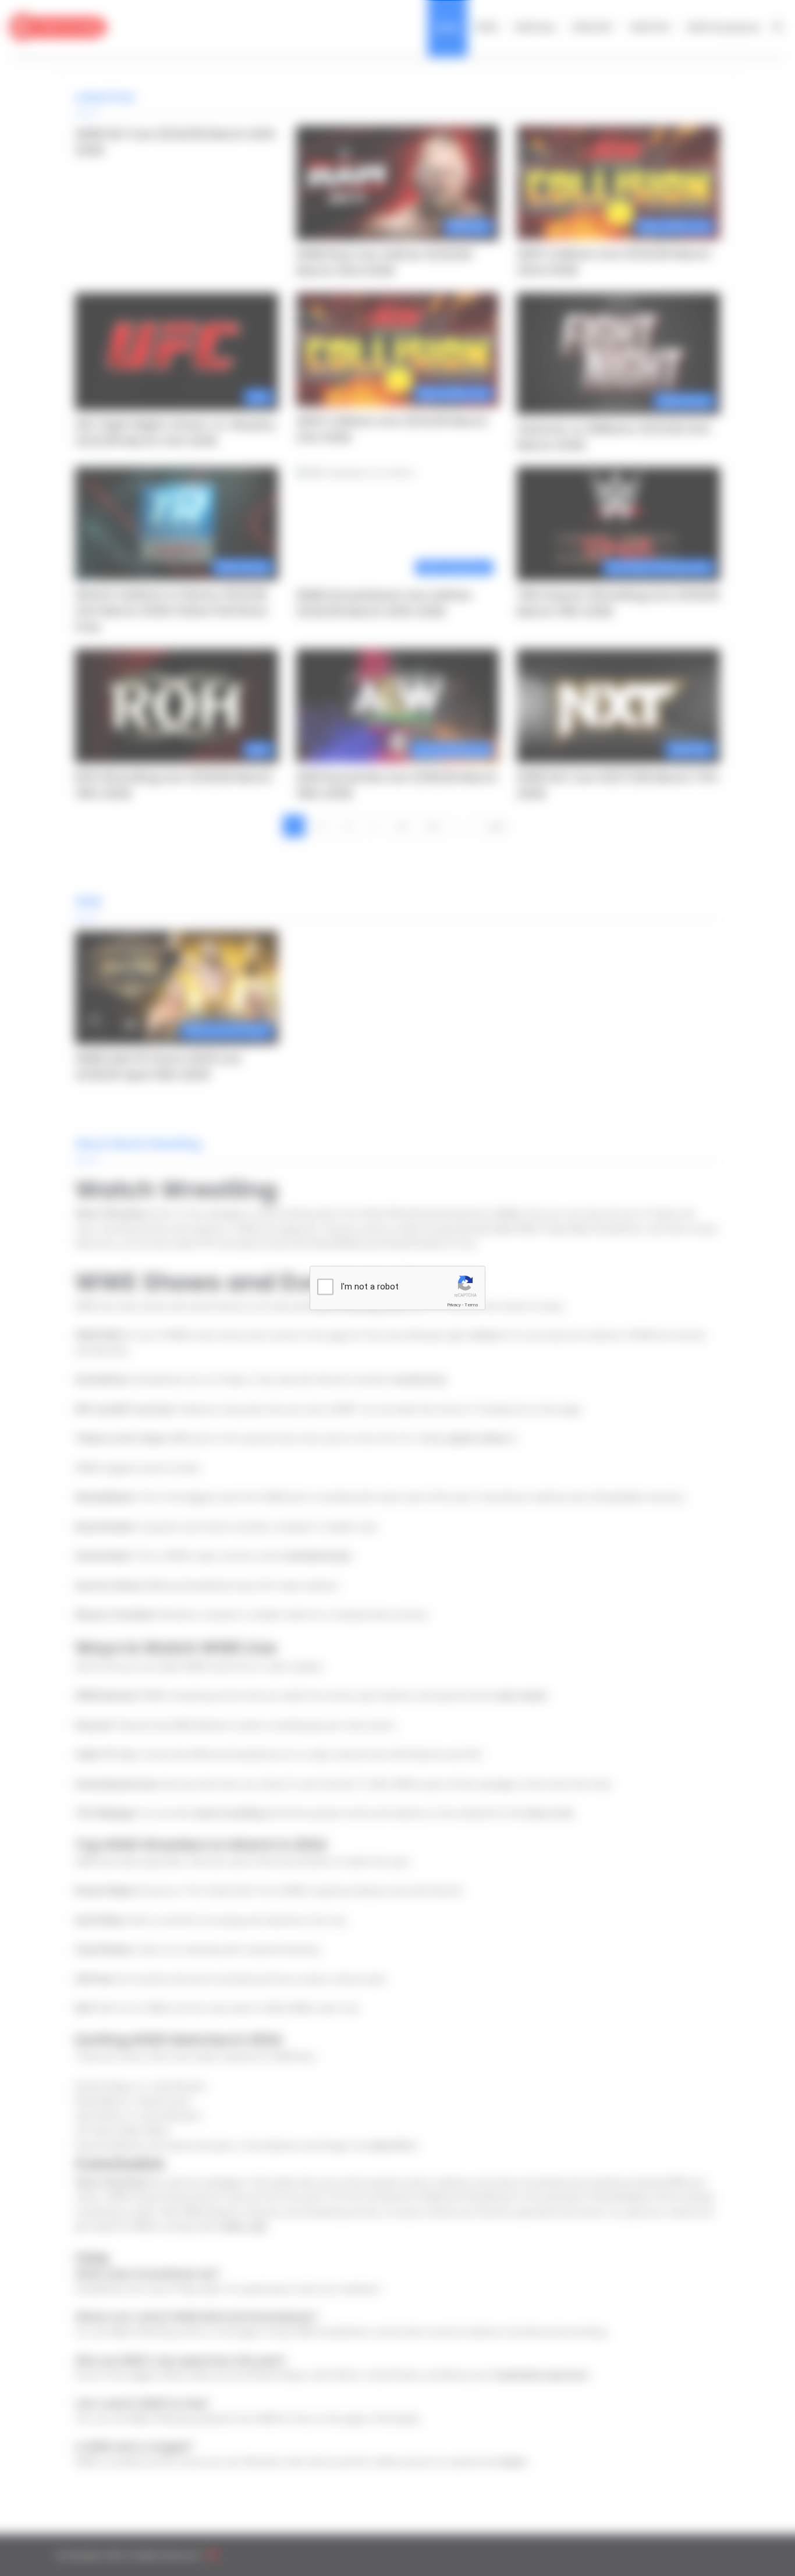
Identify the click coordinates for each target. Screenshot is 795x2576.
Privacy (454, 1305)
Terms (471, 1305)
